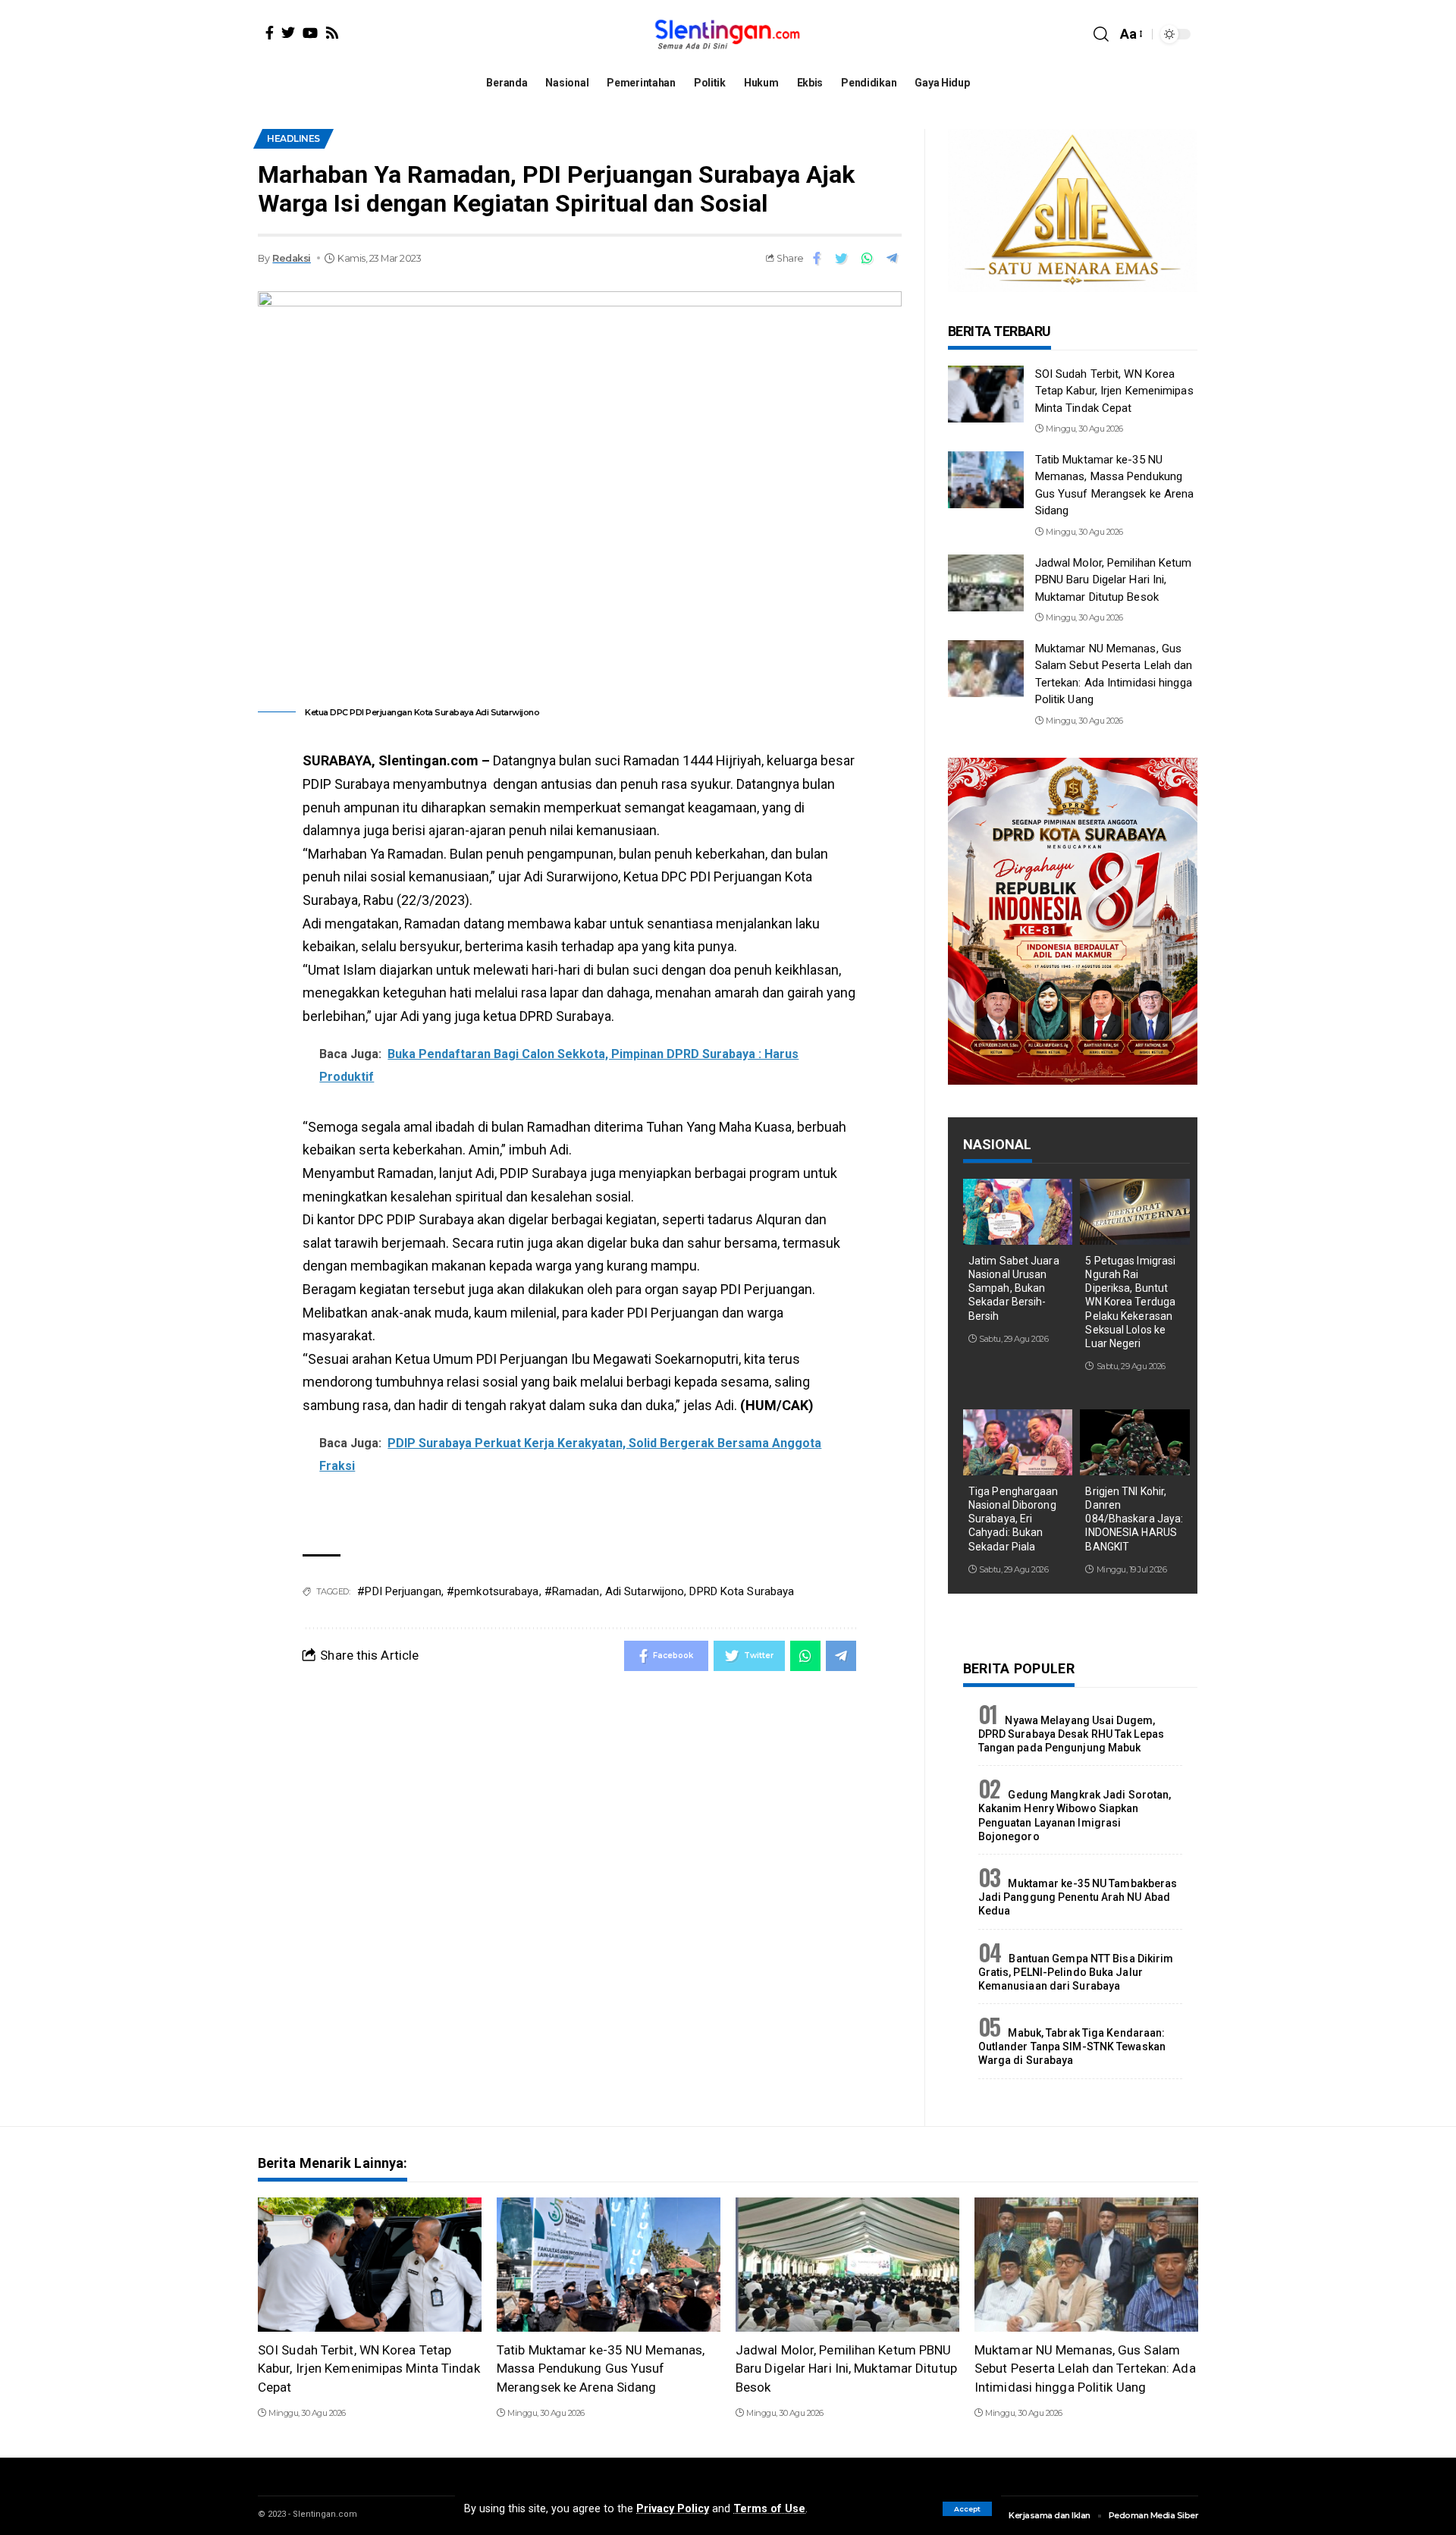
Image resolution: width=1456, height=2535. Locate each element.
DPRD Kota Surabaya (742, 1591)
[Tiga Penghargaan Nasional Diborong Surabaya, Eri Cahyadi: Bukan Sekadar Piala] (1018, 1442)
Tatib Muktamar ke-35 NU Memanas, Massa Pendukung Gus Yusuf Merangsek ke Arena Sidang (601, 2369)
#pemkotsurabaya (493, 1591)
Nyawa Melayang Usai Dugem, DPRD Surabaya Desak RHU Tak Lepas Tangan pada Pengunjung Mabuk (1071, 1734)
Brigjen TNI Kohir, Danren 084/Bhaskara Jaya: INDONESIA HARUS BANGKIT (1134, 1519)
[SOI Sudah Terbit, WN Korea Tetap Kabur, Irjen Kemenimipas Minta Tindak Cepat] (986, 394)
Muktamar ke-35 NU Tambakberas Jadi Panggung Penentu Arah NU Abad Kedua (1078, 1897)
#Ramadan (572, 1591)
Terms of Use (769, 2509)
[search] (1101, 34)
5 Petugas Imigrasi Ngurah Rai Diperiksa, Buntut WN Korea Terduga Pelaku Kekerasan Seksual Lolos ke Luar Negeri (1130, 1302)
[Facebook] (270, 33)
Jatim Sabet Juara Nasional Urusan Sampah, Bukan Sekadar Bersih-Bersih (1014, 1288)
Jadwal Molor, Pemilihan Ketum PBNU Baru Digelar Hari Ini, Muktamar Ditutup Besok (1114, 580)
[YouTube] (310, 33)
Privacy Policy (673, 2509)
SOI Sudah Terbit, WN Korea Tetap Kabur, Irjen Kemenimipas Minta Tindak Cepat (1114, 391)
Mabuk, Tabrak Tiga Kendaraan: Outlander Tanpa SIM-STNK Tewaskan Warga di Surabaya (1072, 2047)
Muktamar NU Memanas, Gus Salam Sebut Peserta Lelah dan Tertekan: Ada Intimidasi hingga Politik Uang (1085, 2369)
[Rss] (332, 33)
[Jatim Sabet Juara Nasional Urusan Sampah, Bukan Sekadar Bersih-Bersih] (1018, 1212)
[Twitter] (288, 33)
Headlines (293, 138)
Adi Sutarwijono (645, 1591)
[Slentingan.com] (728, 34)
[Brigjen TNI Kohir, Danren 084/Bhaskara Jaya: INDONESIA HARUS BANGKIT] (1135, 1442)
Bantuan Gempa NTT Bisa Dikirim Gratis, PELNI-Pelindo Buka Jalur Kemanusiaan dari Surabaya (1076, 1972)
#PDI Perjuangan (399, 1591)
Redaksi (292, 258)
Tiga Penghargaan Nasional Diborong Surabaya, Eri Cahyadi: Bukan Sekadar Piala (1014, 1519)
